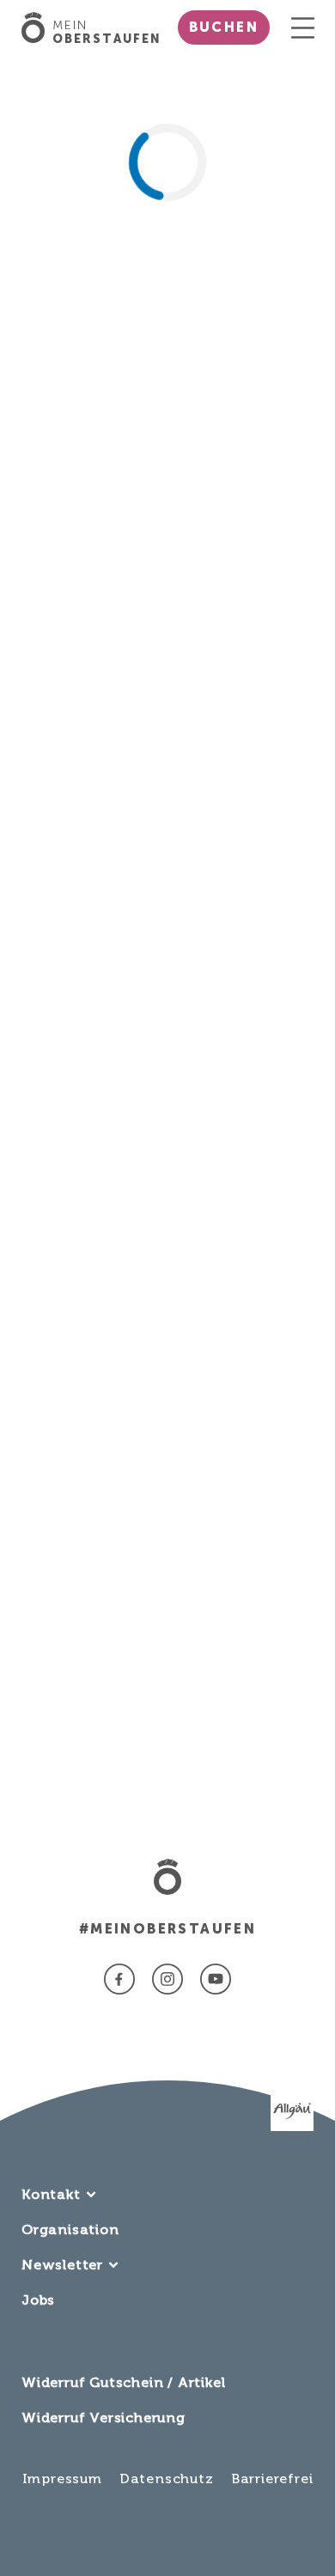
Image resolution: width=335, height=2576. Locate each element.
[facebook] (119, 1979)
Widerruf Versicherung (104, 2418)
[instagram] (167, 1979)
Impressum (62, 2479)
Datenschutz (167, 2479)
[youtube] (216, 1979)
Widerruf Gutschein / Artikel (123, 2382)
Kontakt (51, 2194)
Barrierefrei (272, 2479)
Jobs (38, 2300)
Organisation (70, 2229)
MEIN (107, 33)
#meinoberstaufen (167, 1929)
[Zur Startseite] (37, 27)
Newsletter (62, 2265)
